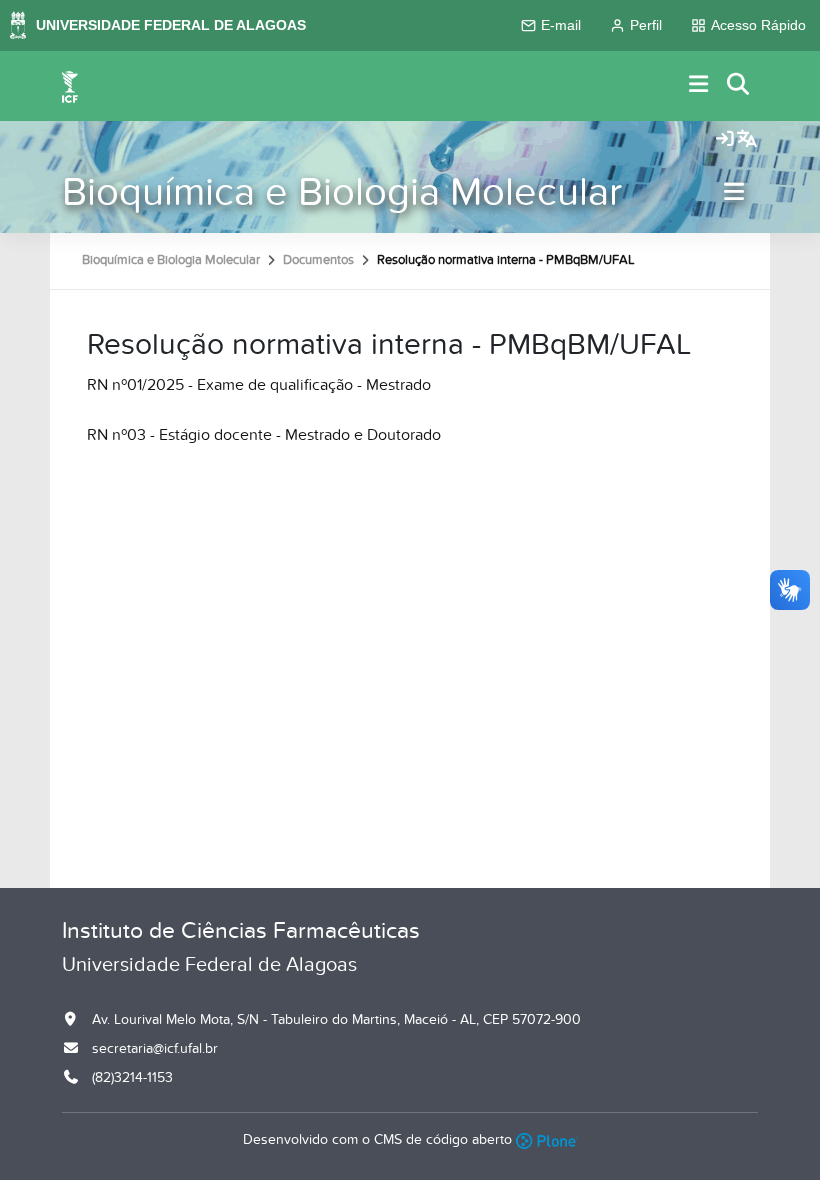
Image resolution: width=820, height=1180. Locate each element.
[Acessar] (725, 140)
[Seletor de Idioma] (747, 140)
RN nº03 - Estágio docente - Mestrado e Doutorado (264, 435)
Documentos (318, 260)
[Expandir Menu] (699, 85)
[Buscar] (739, 85)
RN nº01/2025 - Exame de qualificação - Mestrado (259, 385)
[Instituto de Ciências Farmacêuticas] (70, 86)
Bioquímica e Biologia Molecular (342, 192)
